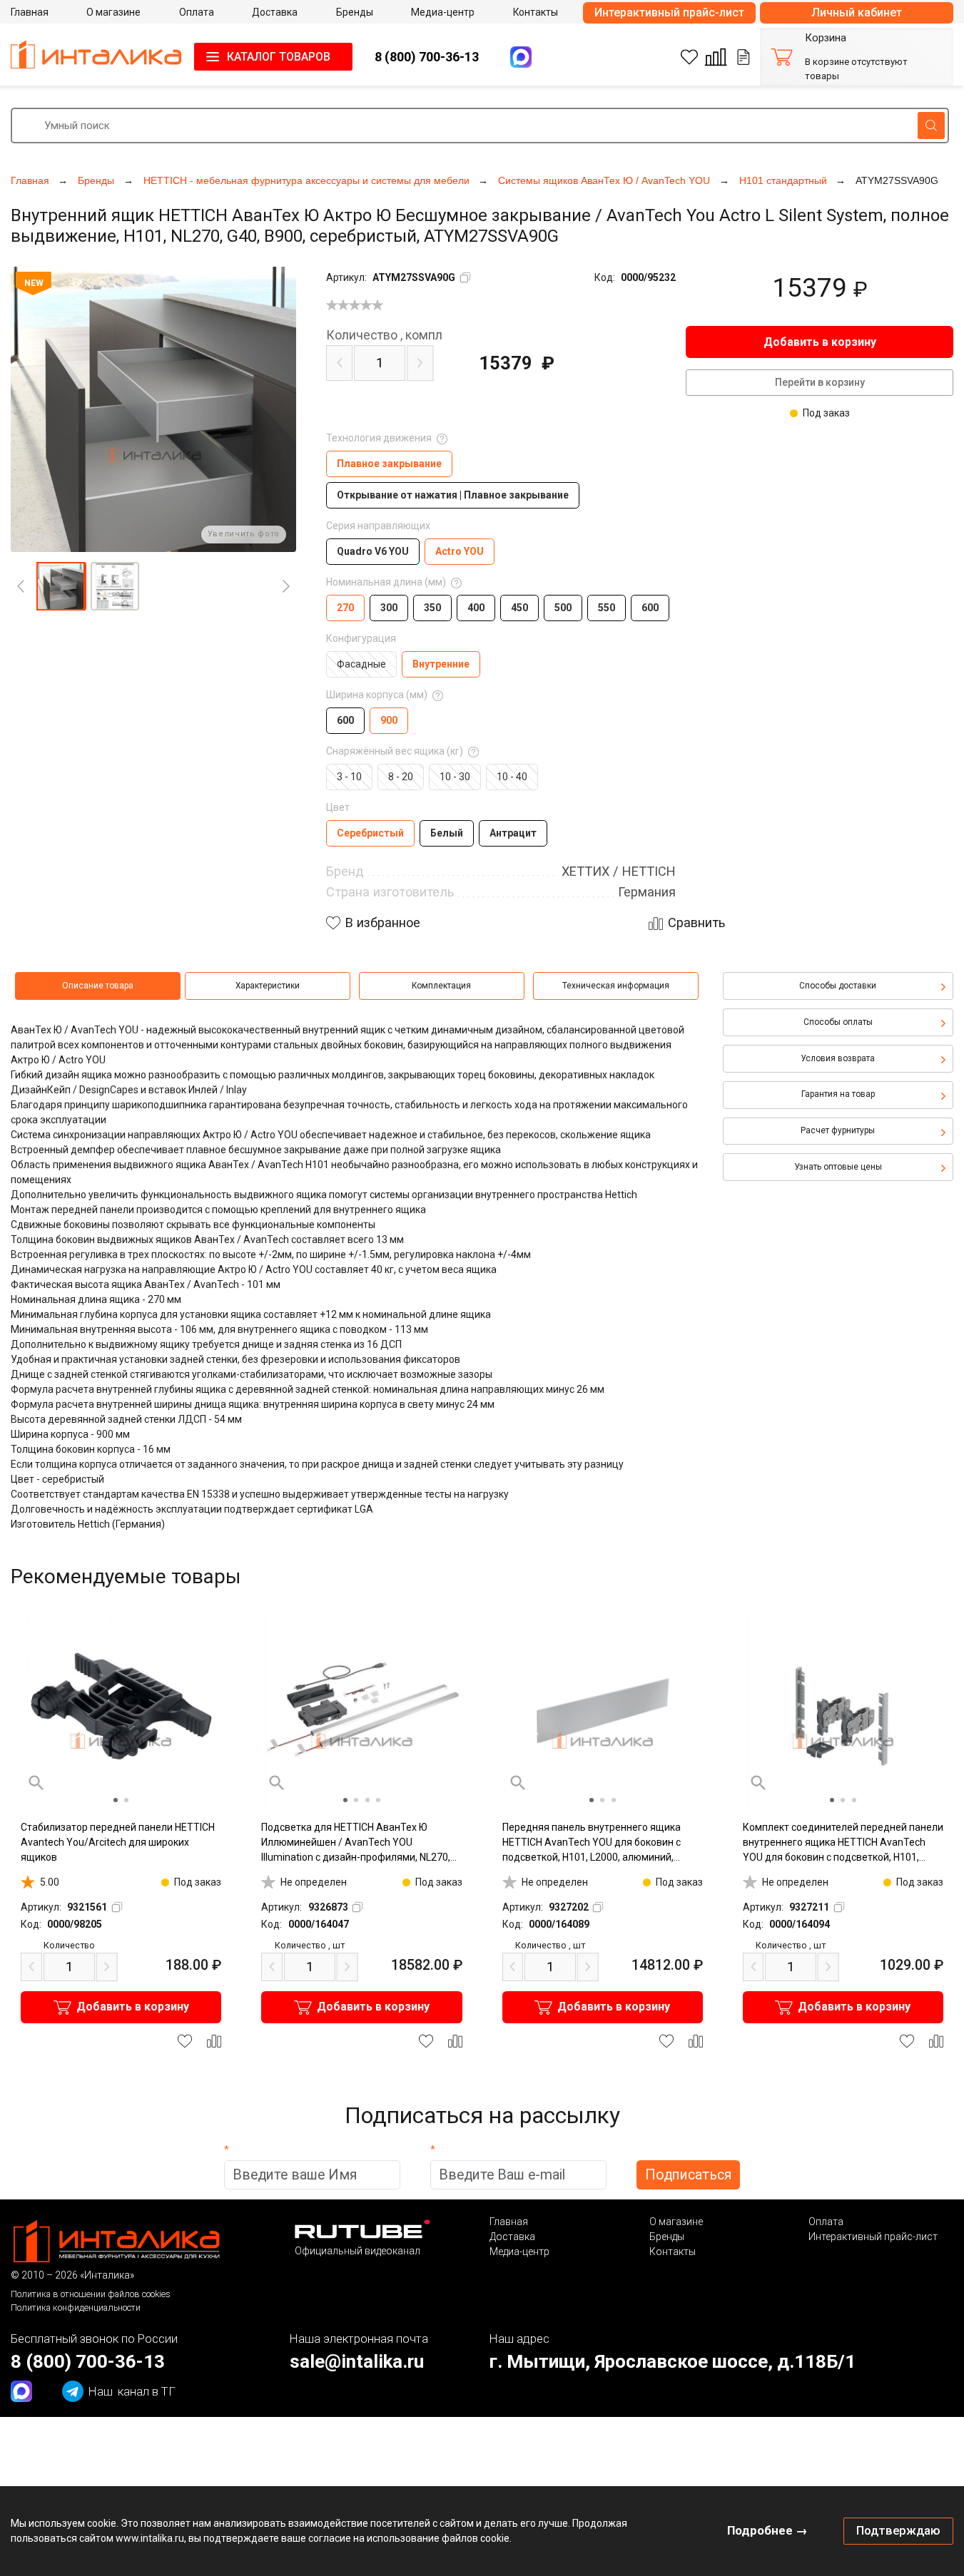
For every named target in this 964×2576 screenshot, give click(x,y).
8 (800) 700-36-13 (427, 57)
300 (389, 608)
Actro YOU (460, 551)
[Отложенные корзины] (744, 57)
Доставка (512, 2237)
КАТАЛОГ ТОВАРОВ (279, 57)
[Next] (286, 586)
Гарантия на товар (838, 1094)
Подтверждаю (898, 2530)
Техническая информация (616, 986)
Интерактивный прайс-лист (669, 12)
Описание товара (98, 986)
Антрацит (513, 833)
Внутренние (441, 664)
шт (310, 1945)
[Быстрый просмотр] (36, 1783)
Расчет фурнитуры (838, 1130)
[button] (61, 586)
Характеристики (268, 986)
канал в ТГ (132, 2391)
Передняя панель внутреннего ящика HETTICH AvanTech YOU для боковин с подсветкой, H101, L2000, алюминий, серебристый (592, 1843)
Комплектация (441, 986)
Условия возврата (838, 1058)
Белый (447, 833)
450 (519, 608)
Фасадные (361, 664)
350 (432, 608)
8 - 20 (401, 777)
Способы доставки (838, 986)
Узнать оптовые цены (838, 1167)
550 (607, 608)
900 (389, 720)
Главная (509, 2222)
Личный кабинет (857, 12)
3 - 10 (349, 777)
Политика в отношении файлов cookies (91, 2294)
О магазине (676, 2222)
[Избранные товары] (689, 57)
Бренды (667, 2237)
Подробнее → (767, 2530)
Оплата (826, 2222)
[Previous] (21, 586)
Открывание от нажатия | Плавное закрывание (453, 495)
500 (563, 608)
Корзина (826, 38)
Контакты (673, 2252)
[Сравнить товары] (716, 57)
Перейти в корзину (820, 382)
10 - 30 (455, 777)
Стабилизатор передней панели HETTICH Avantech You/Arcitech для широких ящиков (118, 1842)
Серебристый (370, 833)
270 (345, 608)
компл (384, 335)
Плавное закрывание (389, 464)
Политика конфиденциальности (76, 2307)
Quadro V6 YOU (373, 551)
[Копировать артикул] (465, 277)
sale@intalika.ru (357, 2361)
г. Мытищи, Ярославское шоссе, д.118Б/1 (673, 2361)
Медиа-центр (519, 2252)
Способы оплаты (838, 1022)
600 (650, 608)
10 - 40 (512, 777)
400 (476, 608)
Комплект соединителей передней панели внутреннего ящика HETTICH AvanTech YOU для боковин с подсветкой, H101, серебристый (843, 1843)
